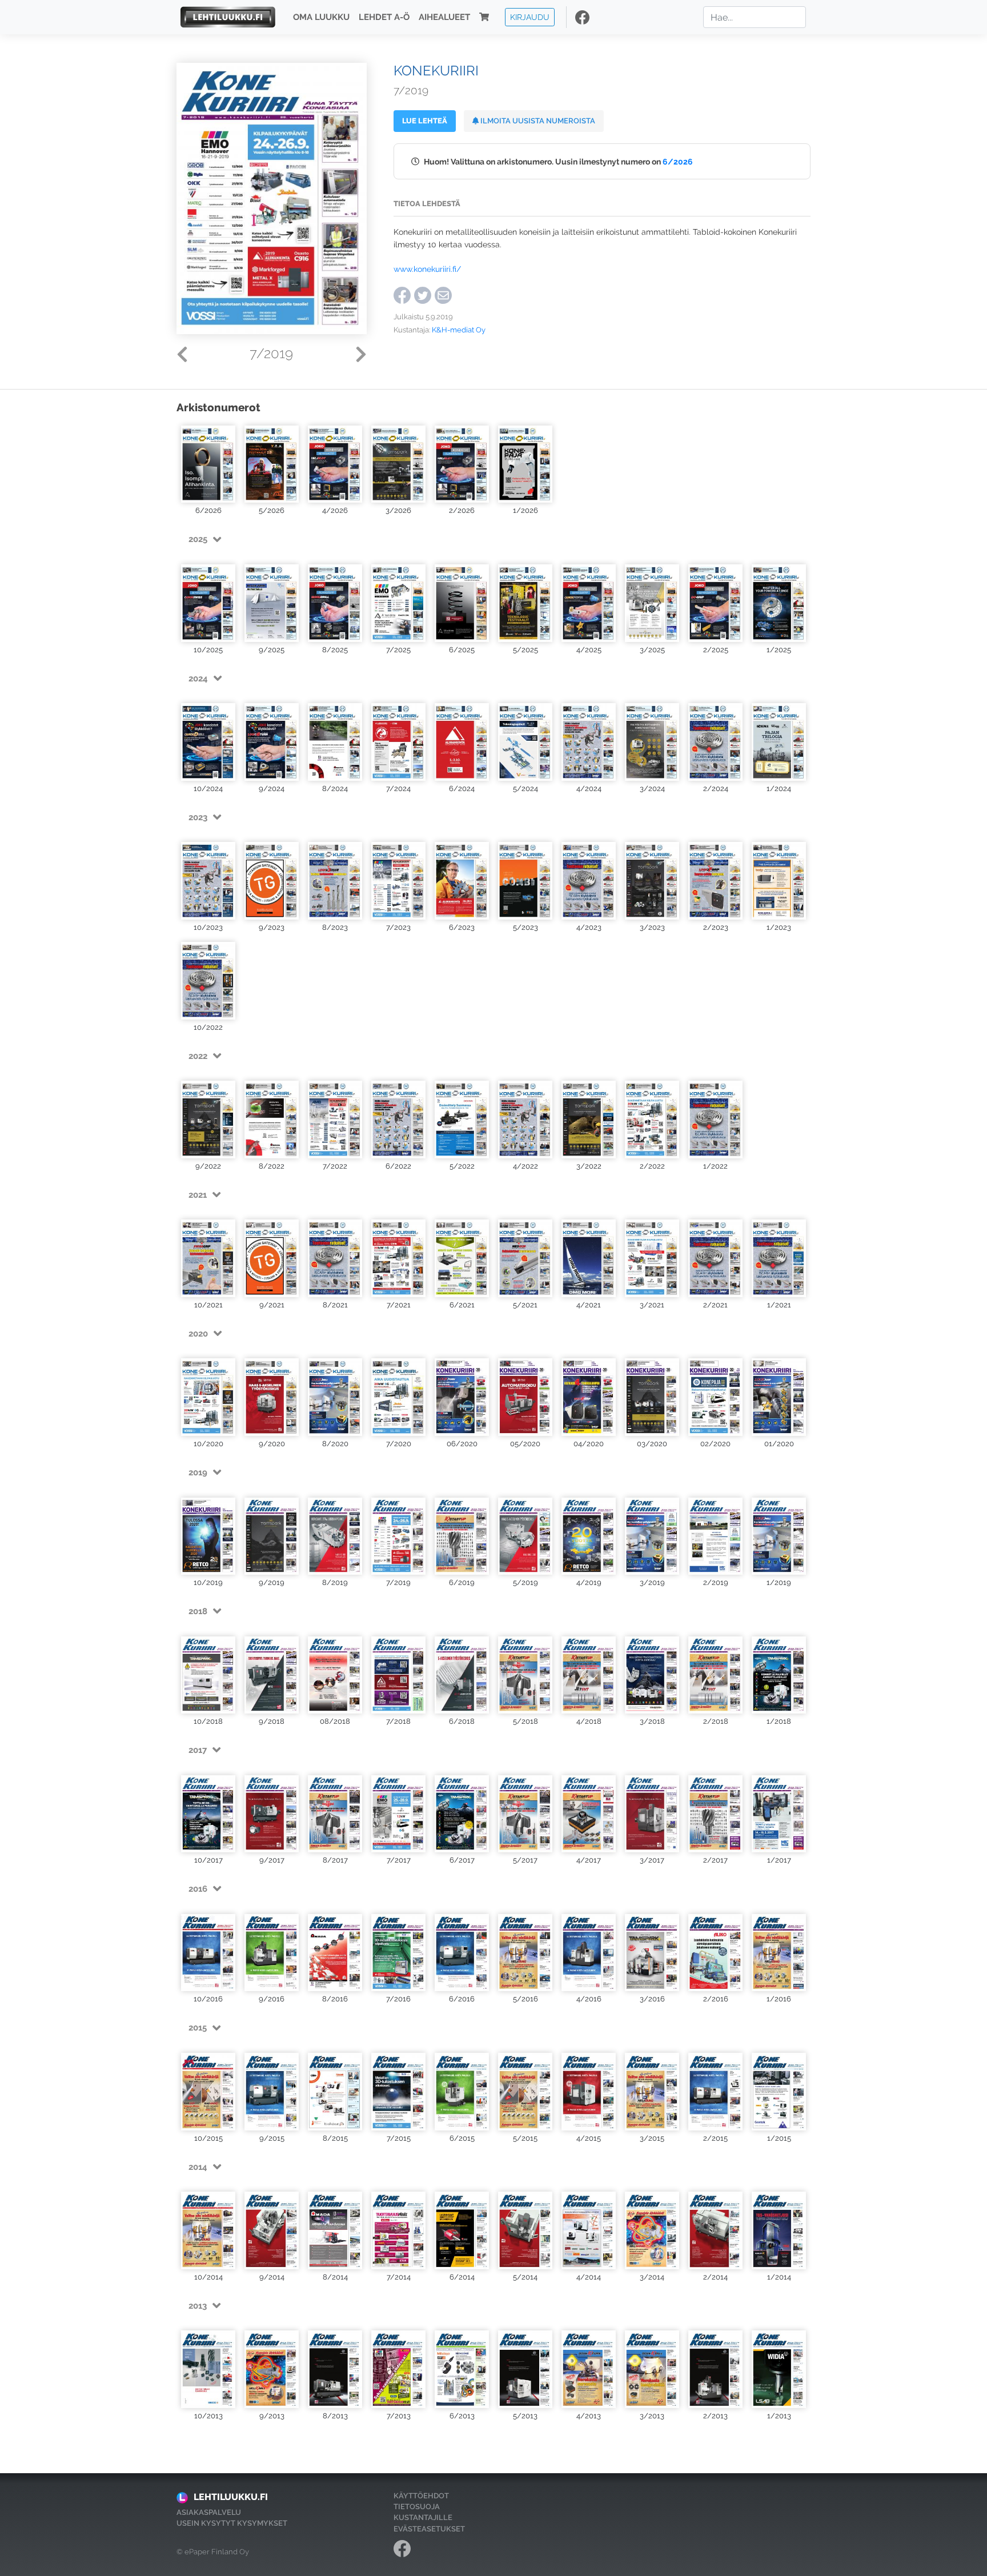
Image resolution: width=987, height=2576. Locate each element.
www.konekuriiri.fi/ (427, 269)
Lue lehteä (425, 121)
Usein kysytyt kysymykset (232, 2523)
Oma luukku (321, 17)
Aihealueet (444, 17)
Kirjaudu (530, 17)
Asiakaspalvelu (209, 2512)
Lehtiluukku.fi (231, 2497)
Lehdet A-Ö (384, 17)
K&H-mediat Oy (459, 330)
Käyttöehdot (421, 2496)
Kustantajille (423, 2517)
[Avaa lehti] (208, 463)
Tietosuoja (417, 2507)
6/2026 (678, 161)
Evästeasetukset (429, 2529)
